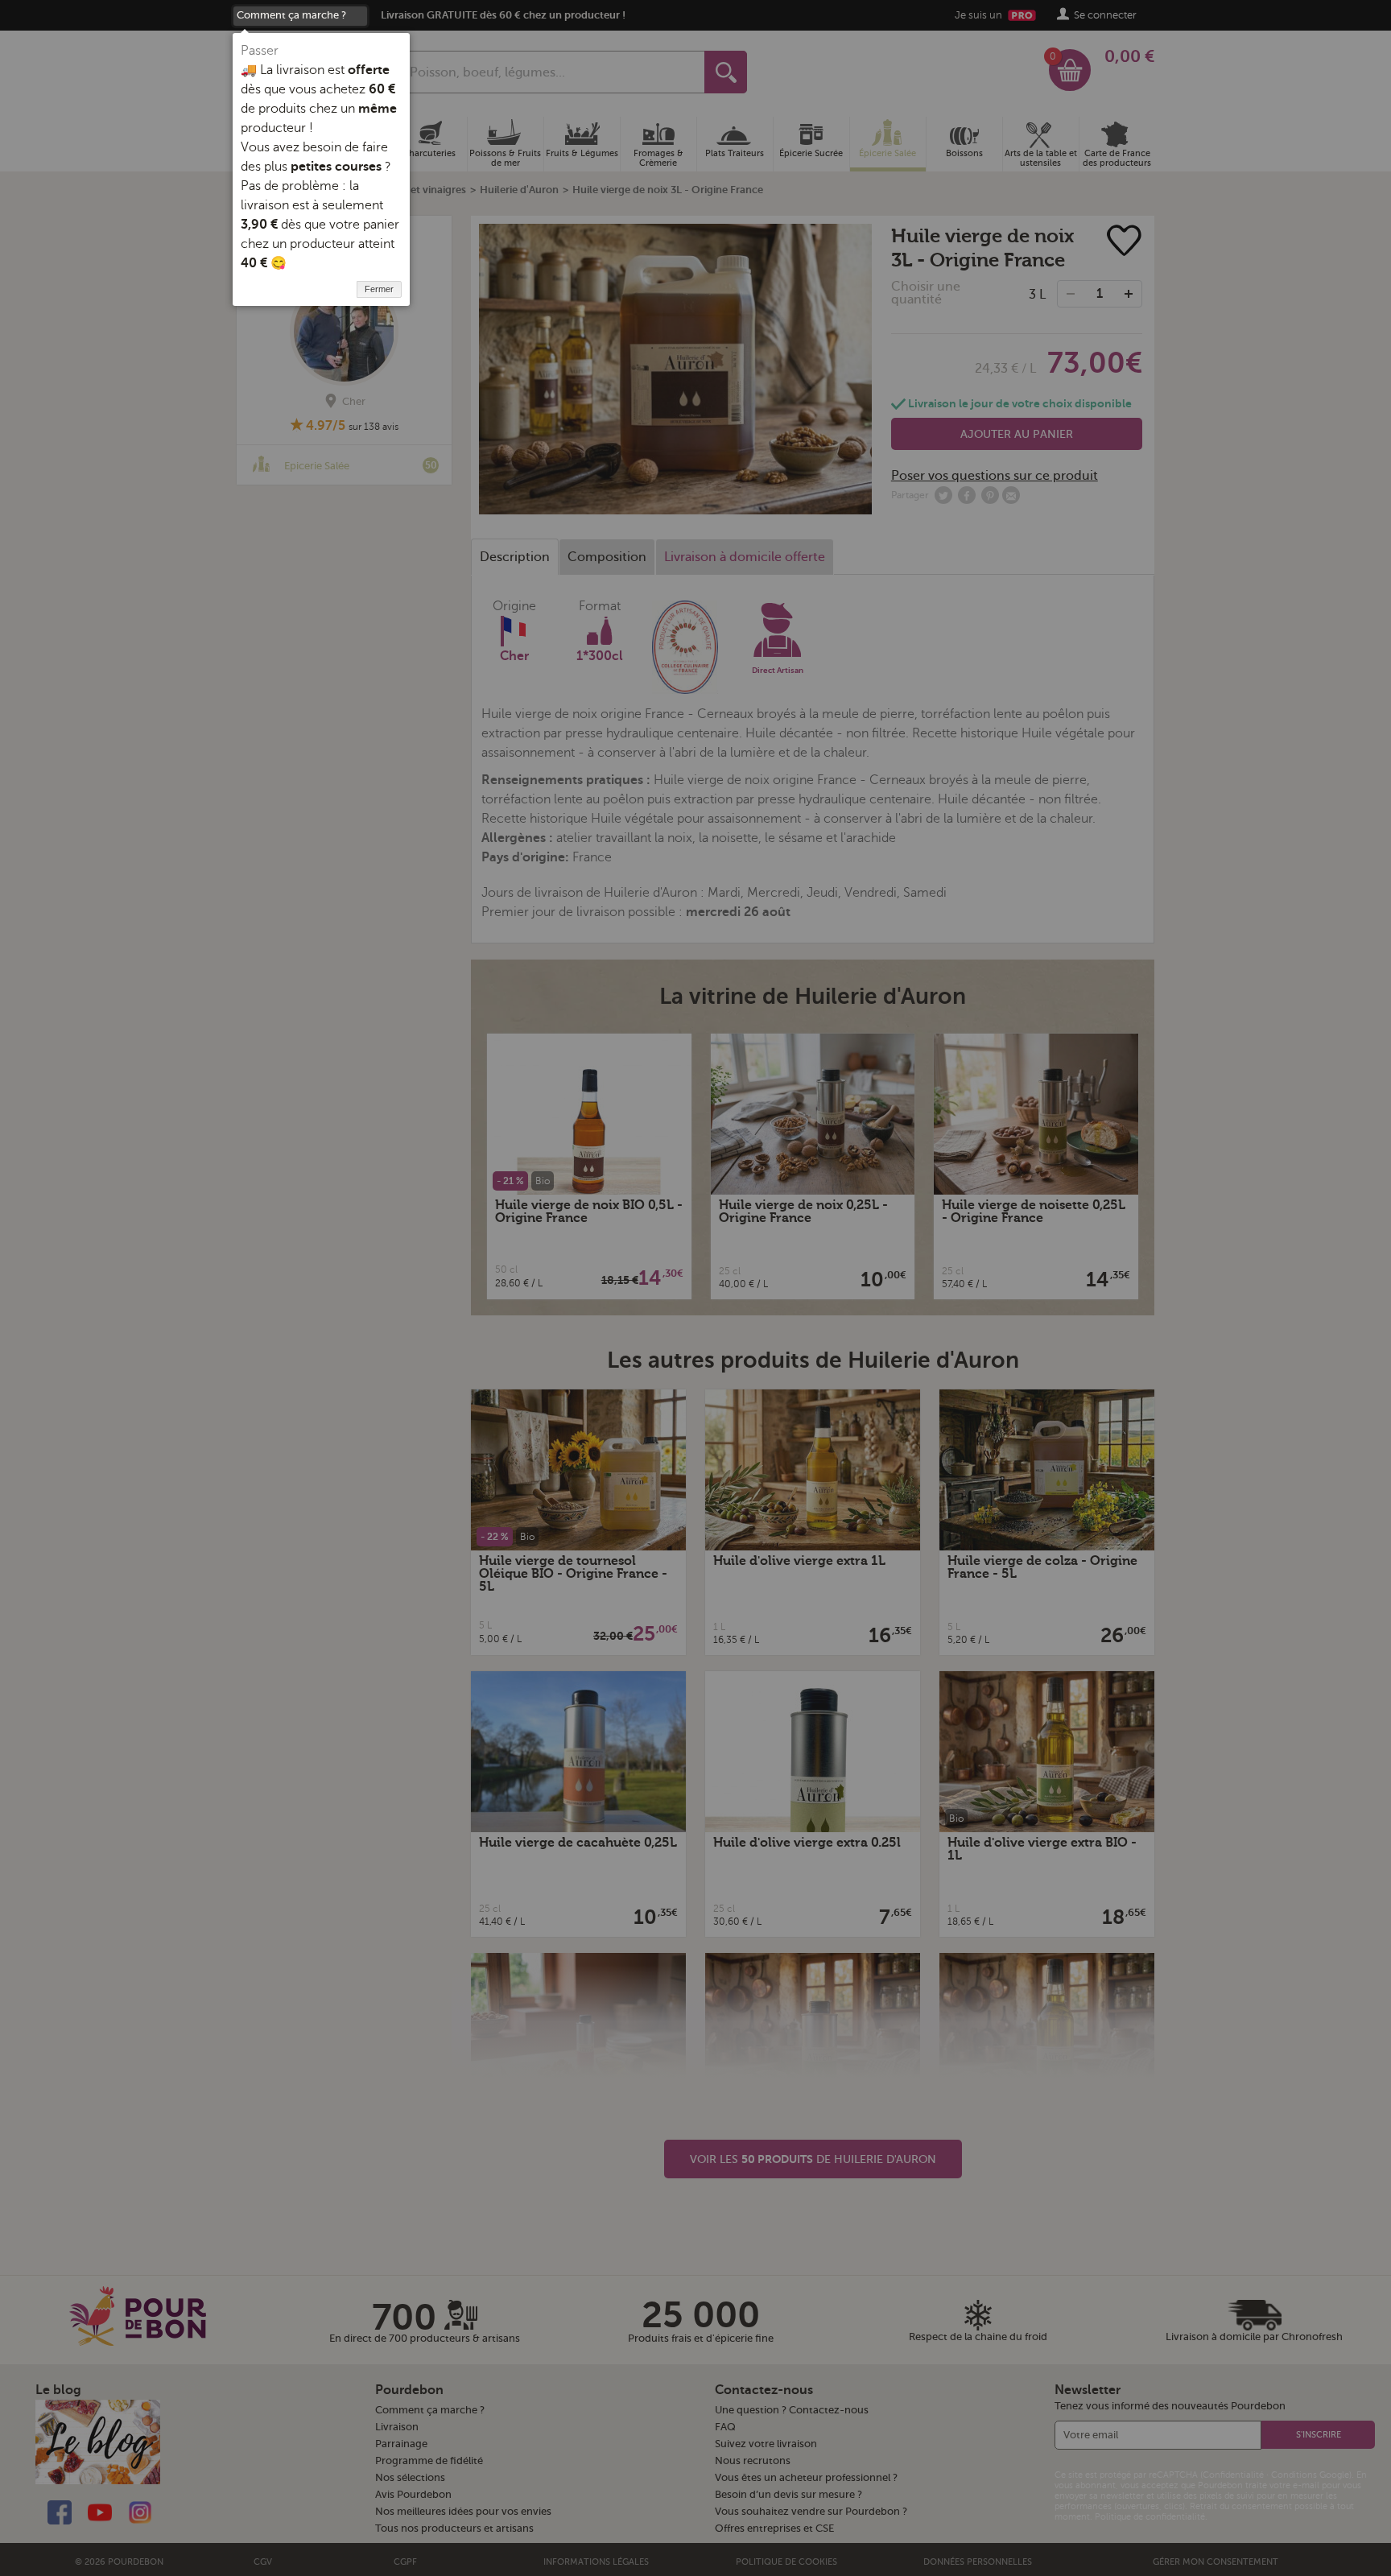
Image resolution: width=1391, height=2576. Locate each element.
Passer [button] (260, 51)
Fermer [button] (379, 289)
